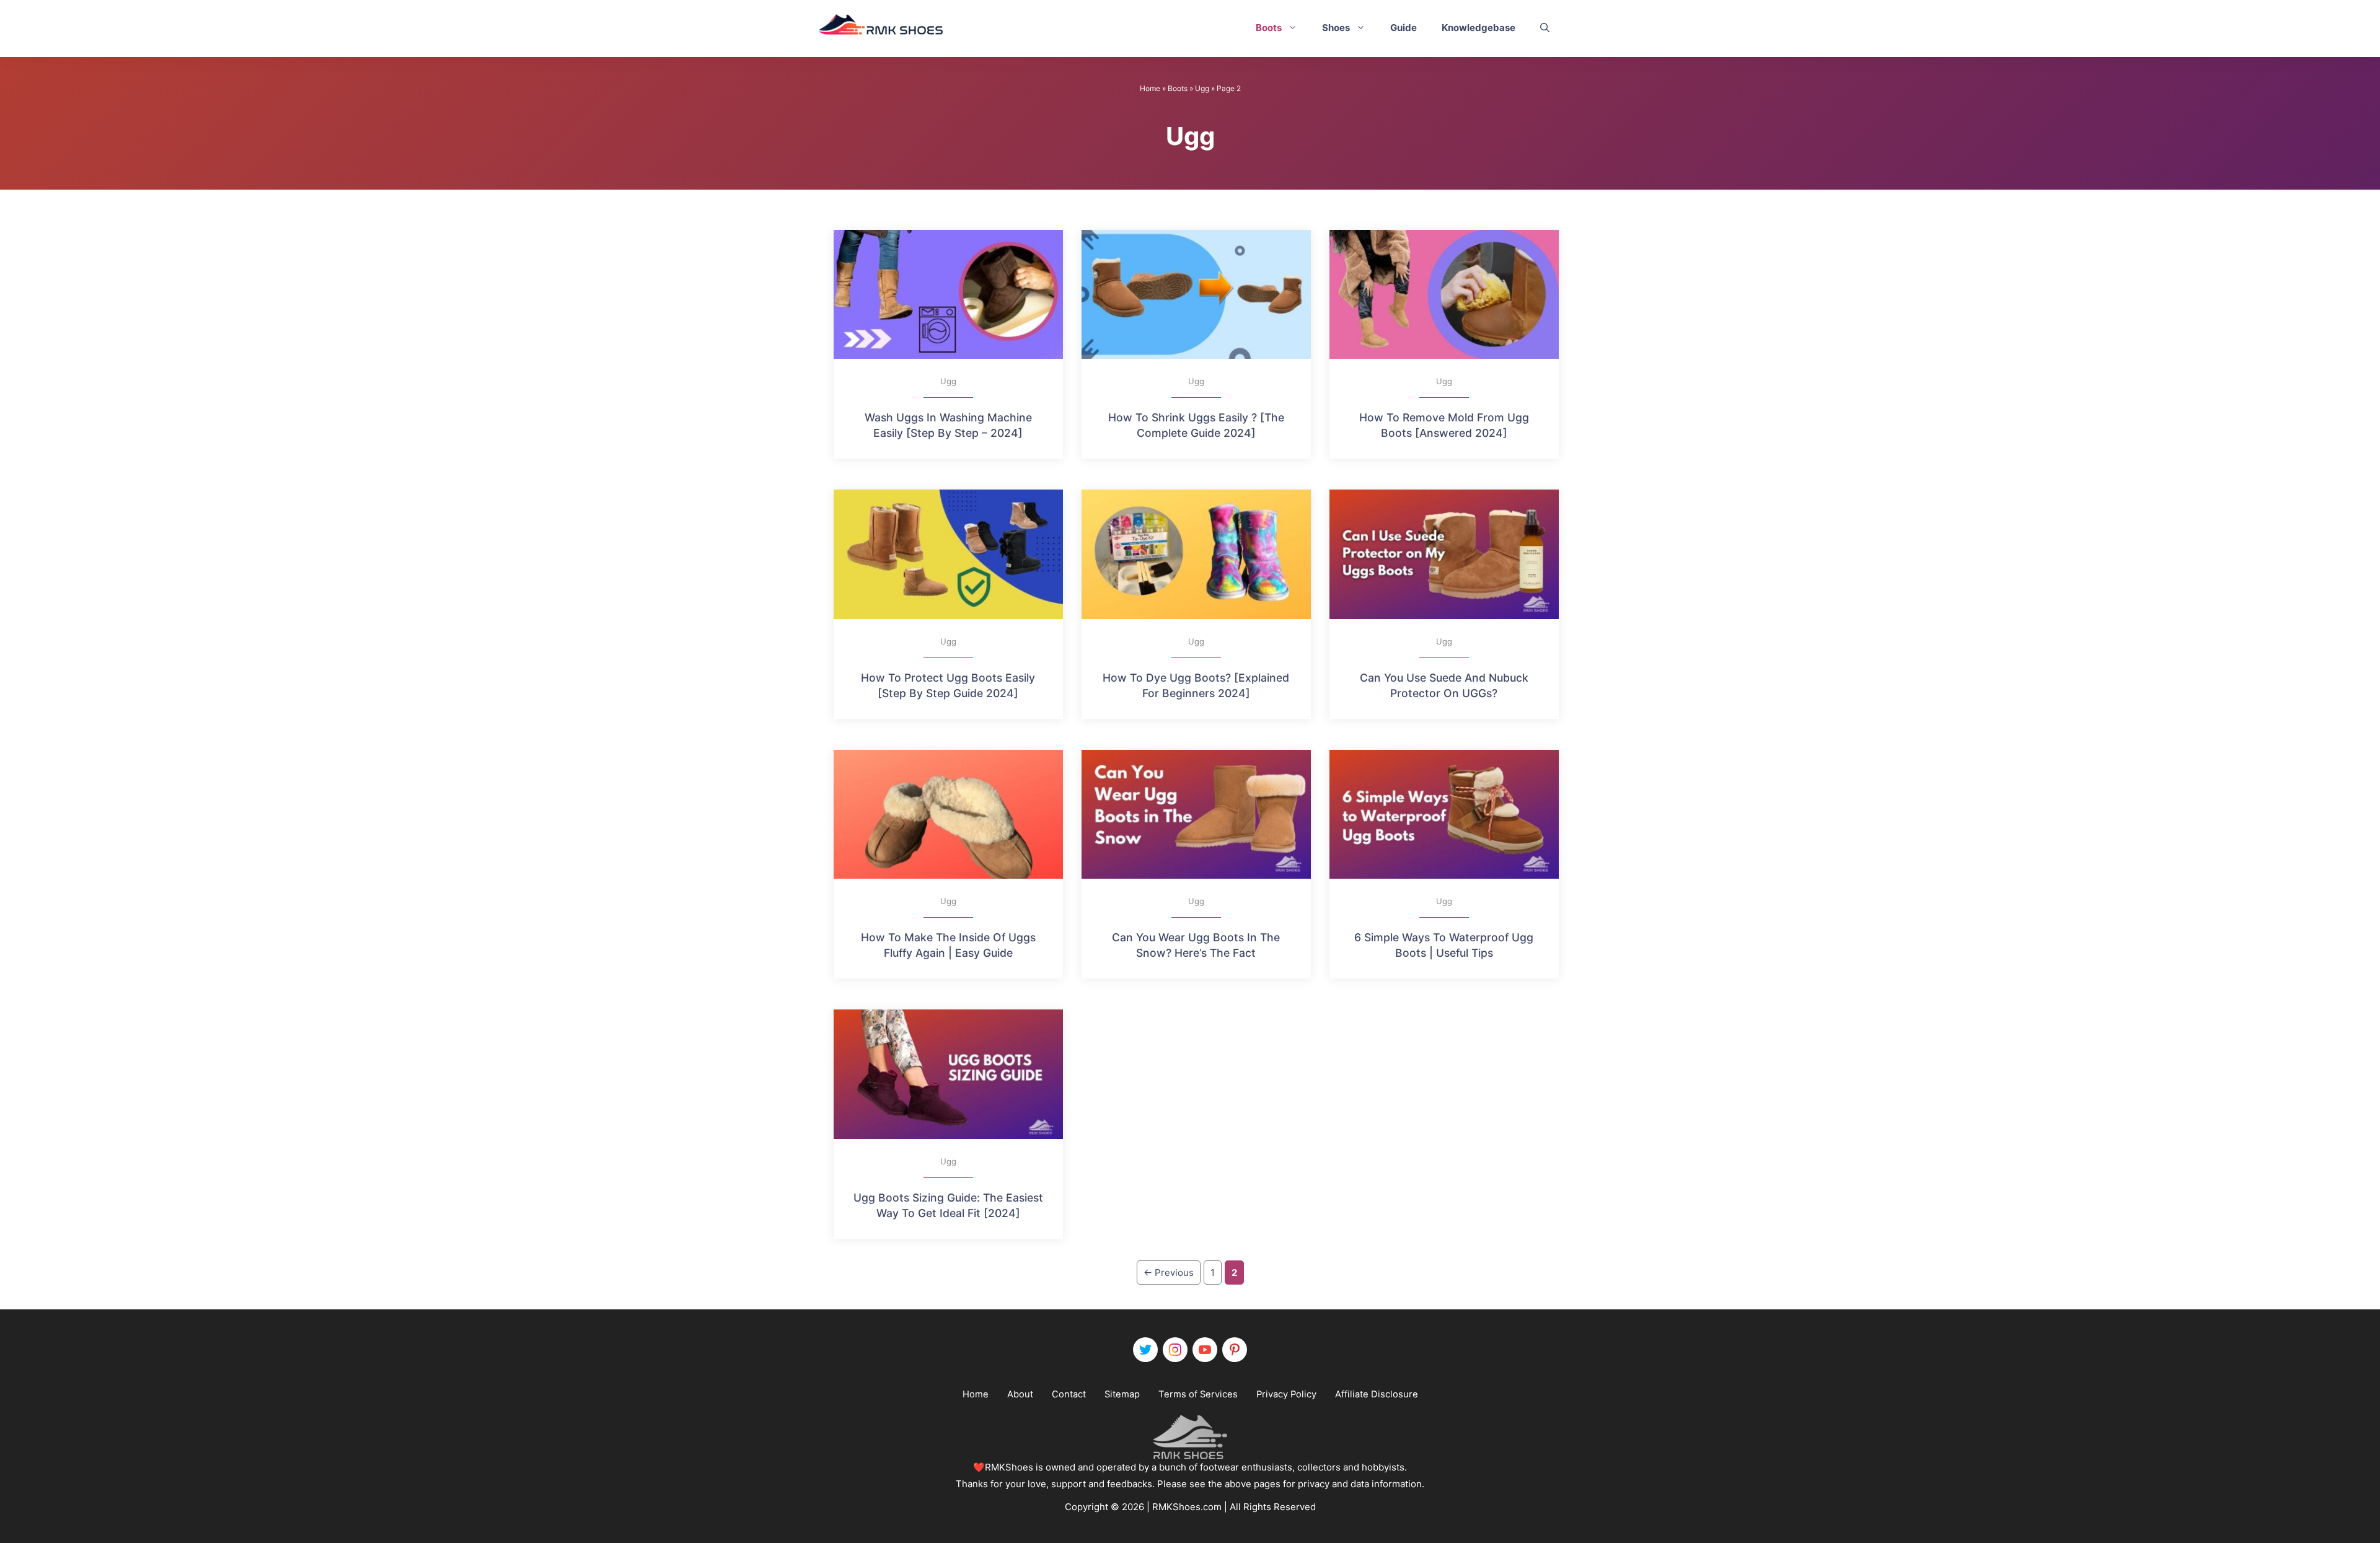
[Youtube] (1205, 1350)
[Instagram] (1175, 1350)
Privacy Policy (1286, 1394)
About (1020, 1394)
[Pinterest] (1235, 1350)
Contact (1069, 1394)
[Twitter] (1145, 1350)
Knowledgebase (1479, 28)
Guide (1404, 28)
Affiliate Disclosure (1377, 1394)
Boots (1269, 28)
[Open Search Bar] (1545, 28)
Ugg (1202, 88)
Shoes (1336, 28)
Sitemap (1122, 1394)
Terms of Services (1198, 1394)
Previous (1169, 1273)
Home (1150, 88)
